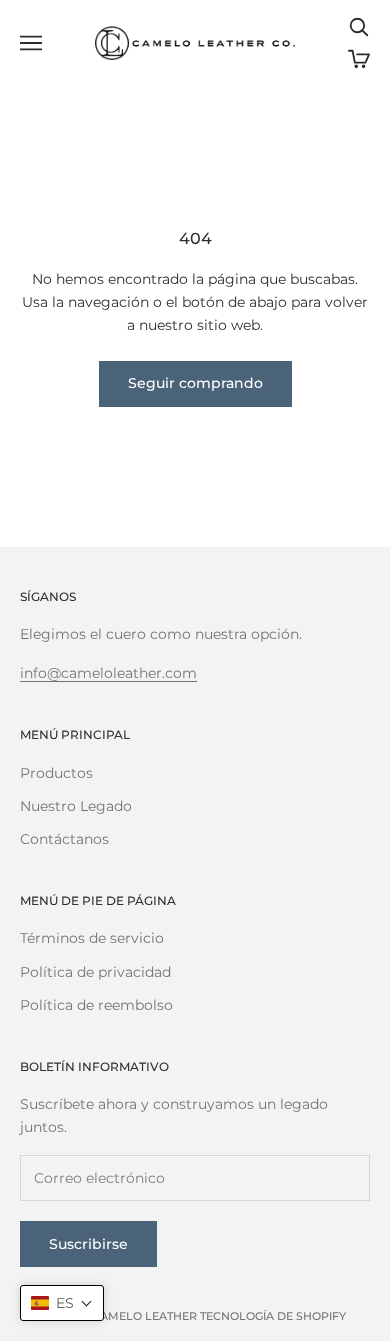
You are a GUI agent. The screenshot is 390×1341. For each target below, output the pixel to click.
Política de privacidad (95, 972)
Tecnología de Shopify (273, 1316)
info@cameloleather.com (108, 673)
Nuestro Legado (76, 806)
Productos (56, 773)
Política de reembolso (96, 1005)
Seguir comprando (195, 383)
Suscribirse (88, 1244)
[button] (62, 1303)
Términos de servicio (92, 938)
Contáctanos (64, 839)
